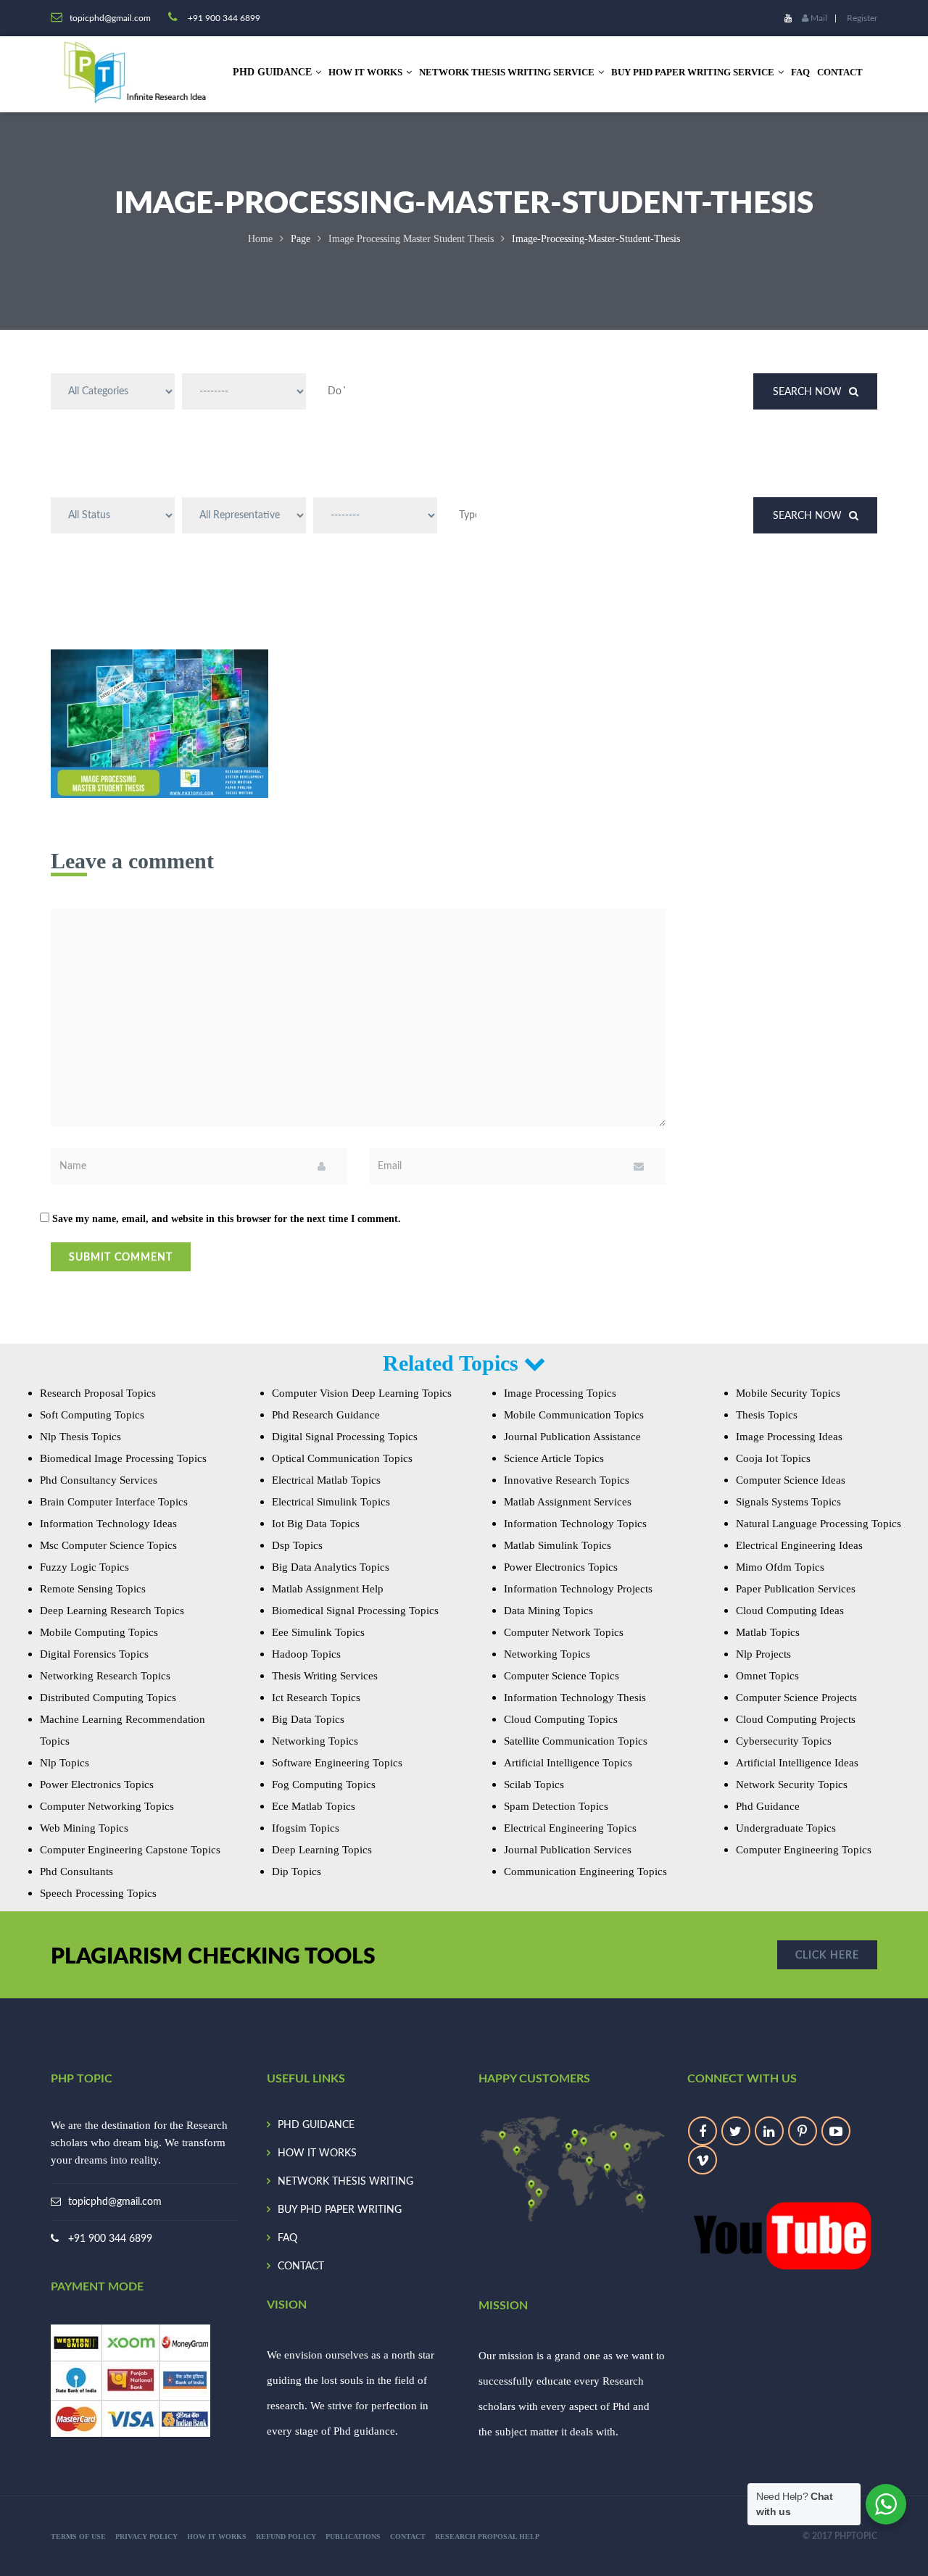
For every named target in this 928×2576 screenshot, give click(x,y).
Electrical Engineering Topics (570, 1828)
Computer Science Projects (796, 1698)
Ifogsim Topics (306, 1828)
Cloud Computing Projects (796, 1719)
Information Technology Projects (578, 1589)
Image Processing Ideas (789, 1437)
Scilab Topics (534, 1784)
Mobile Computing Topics (99, 1632)
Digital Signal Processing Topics (345, 1437)
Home (260, 239)
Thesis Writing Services (325, 1676)
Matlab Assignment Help (328, 1589)
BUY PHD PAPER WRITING (340, 2210)
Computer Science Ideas (791, 1480)
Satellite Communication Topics (576, 1741)
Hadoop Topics (306, 1654)
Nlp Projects (763, 1654)
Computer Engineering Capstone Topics (130, 1850)
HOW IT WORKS (365, 72)
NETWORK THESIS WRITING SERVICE (507, 72)
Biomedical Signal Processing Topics (355, 1611)
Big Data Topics (308, 1719)
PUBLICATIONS (353, 2536)
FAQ (800, 72)
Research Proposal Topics (98, 1393)
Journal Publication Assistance (572, 1437)
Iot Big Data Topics (316, 1524)
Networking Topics (315, 1741)
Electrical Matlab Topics (326, 1480)
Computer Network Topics (564, 1632)
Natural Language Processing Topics (819, 1524)
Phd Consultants (76, 1871)
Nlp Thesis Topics (80, 1437)
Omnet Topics (767, 1676)
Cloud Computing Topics (561, 1719)
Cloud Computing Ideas (790, 1611)
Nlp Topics (65, 1763)
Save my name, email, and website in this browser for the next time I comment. (227, 1219)
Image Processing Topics (560, 1393)
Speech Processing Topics (98, 1893)
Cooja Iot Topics (773, 1458)
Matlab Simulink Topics (558, 1545)
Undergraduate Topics (786, 1828)
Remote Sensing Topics (93, 1589)
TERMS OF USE (78, 2536)
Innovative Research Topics (567, 1480)
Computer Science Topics (562, 1676)
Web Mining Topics (84, 1828)
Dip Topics (297, 1871)
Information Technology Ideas (108, 1524)
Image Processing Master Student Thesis (411, 239)
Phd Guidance (768, 1806)
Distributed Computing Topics (108, 1698)
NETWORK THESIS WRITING (345, 2182)
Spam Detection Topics (556, 1806)
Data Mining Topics (548, 1611)
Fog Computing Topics (324, 1784)
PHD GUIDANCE (316, 2125)
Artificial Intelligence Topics (568, 1763)
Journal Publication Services (568, 1850)
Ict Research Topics (316, 1698)
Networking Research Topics (105, 1676)
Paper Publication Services (796, 1589)
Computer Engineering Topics (804, 1850)
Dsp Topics (297, 1545)
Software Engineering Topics (337, 1763)
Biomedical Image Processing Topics (123, 1458)
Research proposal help (487, 2536)
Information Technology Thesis (575, 1698)
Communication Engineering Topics (585, 1871)
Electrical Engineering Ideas (799, 1545)
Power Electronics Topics (97, 1784)
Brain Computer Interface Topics (114, 1502)
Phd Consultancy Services (99, 1480)
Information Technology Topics (575, 1524)
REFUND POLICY (286, 2536)
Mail (818, 18)
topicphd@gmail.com (115, 2202)
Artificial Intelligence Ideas (797, 1763)
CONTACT (840, 72)
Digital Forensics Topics (94, 1654)
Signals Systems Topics (788, 1502)
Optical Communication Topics (342, 1458)
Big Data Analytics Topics (331, 1567)
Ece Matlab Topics (314, 1806)
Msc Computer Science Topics (108, 1545)
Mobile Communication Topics (574, 1415)
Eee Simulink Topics (318, 1632)
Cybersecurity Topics (784, 1741)
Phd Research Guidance (326, 1415)
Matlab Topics (768, 1632)
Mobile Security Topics (788, 1393)
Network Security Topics (792, 1784)
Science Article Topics (554, 1458)
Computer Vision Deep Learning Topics (362, 1393)
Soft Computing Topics (92, 1415)
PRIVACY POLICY (146, 2536)
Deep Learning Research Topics (112, 1611)
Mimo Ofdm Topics (780, 1567)
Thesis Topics (767, 1415)
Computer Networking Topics (107, 1806)
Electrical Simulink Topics (331, 1502)
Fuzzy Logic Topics (84, 1567)
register (862, 18)
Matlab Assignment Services (568, 1502)
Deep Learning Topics (322, 1850)
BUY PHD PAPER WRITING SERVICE (693, 72)
